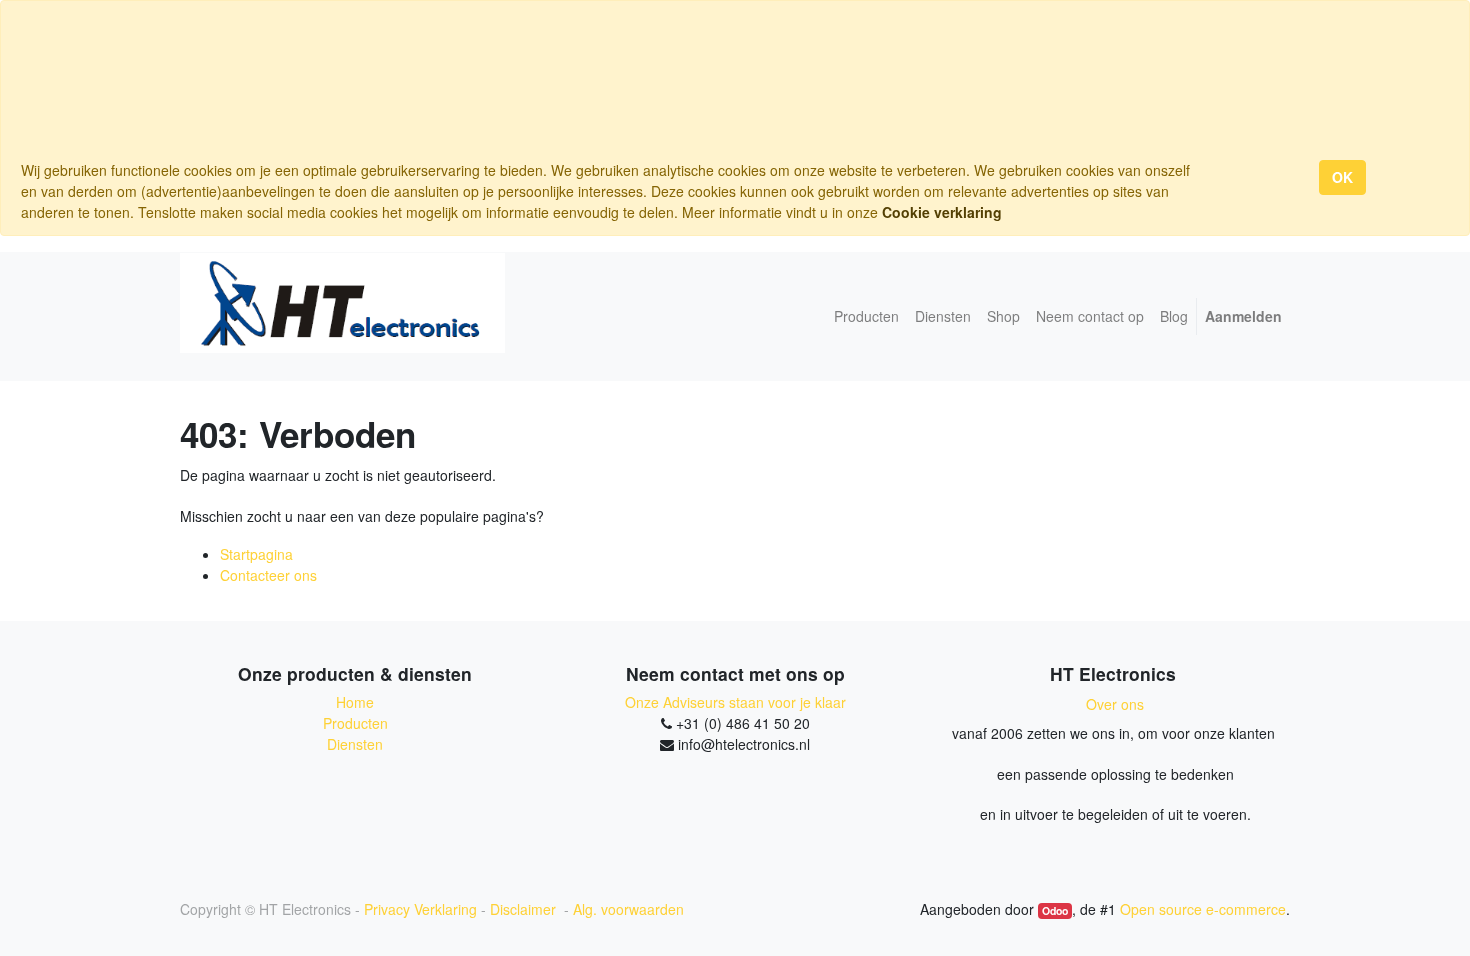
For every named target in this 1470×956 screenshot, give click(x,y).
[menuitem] (866, 316)
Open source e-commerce (1203, 909)
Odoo (1055, 910)
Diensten (355, 744)
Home (355, 702)
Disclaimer (525, 909)
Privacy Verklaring (420, 909)
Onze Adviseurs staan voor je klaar (735, 702)
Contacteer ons (268, 575)
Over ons (1115, 704)
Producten (355, 723)
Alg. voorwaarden (628, 909)
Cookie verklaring (942, 212)
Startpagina (256, 554)
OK (1342, 177)
